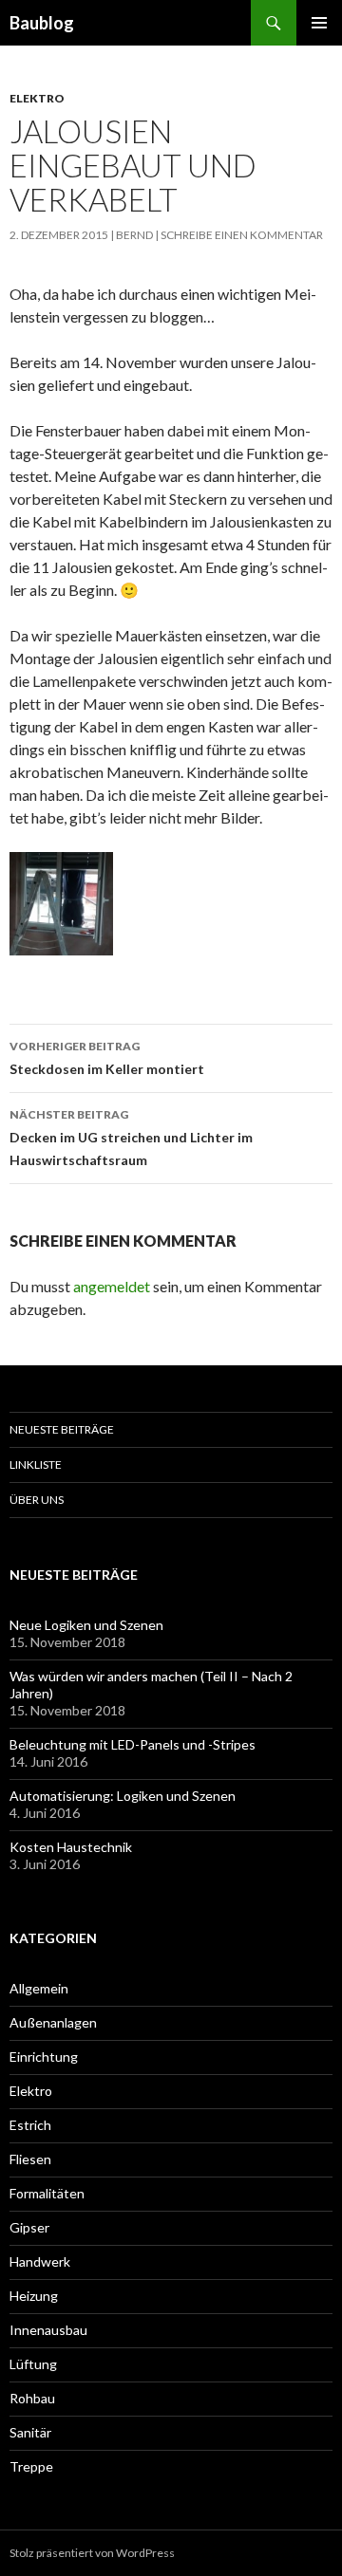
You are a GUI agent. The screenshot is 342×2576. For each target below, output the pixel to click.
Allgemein (39, 1988)
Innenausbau (48, 2330)
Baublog (42, 23)
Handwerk (40, 2261)
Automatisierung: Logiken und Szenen (123, 1796)
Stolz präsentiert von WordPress (92, 2553)
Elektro (37, 98)
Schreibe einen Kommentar (242, 235)
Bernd (134, 235)
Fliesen (30, 2159)
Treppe (31, 2466)
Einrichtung (44, 2057)
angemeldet (112, 1286)
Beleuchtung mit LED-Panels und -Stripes (133, 1744)
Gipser (29, 2227)
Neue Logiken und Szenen (86, 1625)
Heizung (34, 2296)
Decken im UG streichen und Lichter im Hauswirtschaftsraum (131, 1138)
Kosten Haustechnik (71, 1847)
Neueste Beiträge (62, 1429)
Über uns (37, 1500)
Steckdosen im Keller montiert (107, 1058)
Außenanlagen (53, 2022)
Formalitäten (47, 2193)
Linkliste (36, 1464)
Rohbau (32, 2398)
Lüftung (33, 2364)
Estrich (30, 2125)
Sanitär (30, 2432)
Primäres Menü (319, 23)
